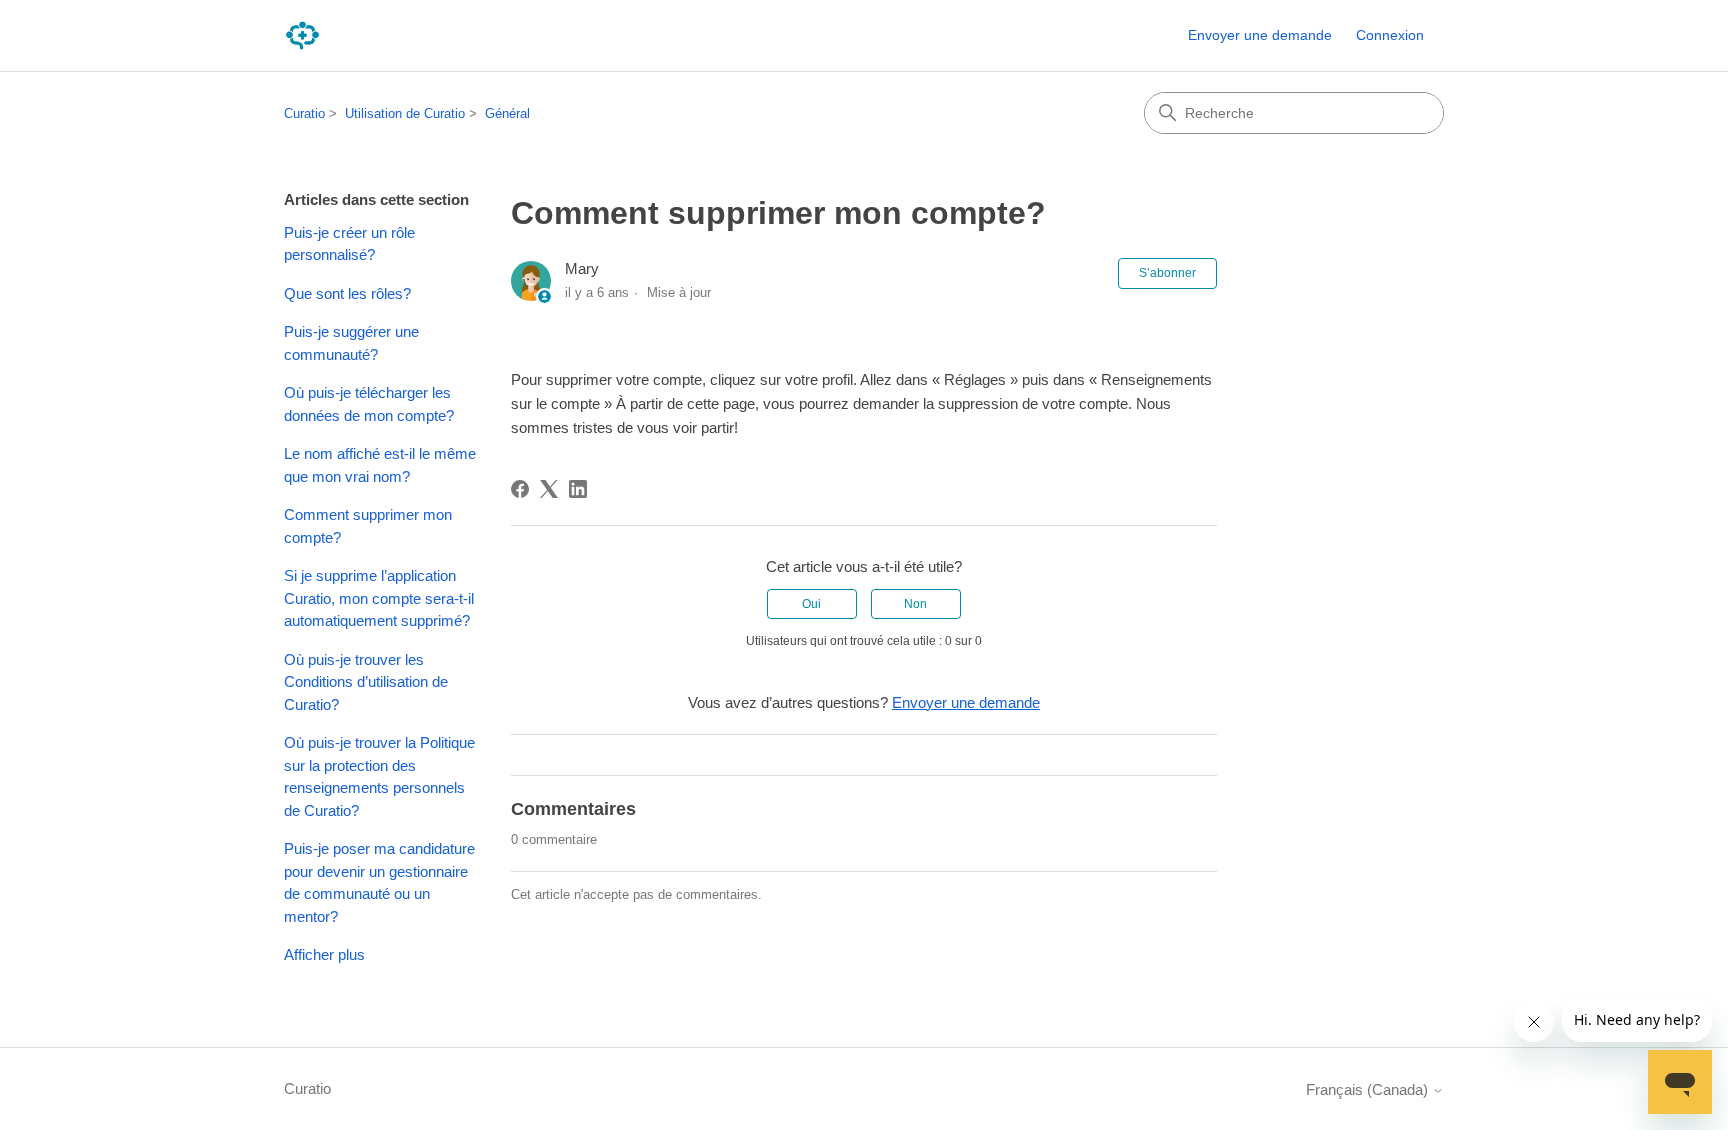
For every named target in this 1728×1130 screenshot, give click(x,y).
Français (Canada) (1369, 1089)
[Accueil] (302, 35)
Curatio (304, 113)
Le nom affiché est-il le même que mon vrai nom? (380, 465)
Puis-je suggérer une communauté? (351, 343)
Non (915, 604)
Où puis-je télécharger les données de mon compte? (369, 404)
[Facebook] (520, 489)
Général (507, 113)
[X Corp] (549, 489)
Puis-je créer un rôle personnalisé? (349, 244)
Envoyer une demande (1260, 35)
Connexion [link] (1390, 35)
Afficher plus (324, 954)
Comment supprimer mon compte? (368, 526)
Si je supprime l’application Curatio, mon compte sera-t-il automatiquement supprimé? (379, 598)
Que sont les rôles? (347, 293)
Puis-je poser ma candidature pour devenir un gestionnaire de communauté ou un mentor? (379, 882)
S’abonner (1167, 273)
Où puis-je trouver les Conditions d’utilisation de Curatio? (366, 682)
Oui (811, 604)
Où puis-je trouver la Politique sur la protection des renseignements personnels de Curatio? (379, 776)
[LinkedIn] (578, 489)
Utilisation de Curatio (405, 113)
